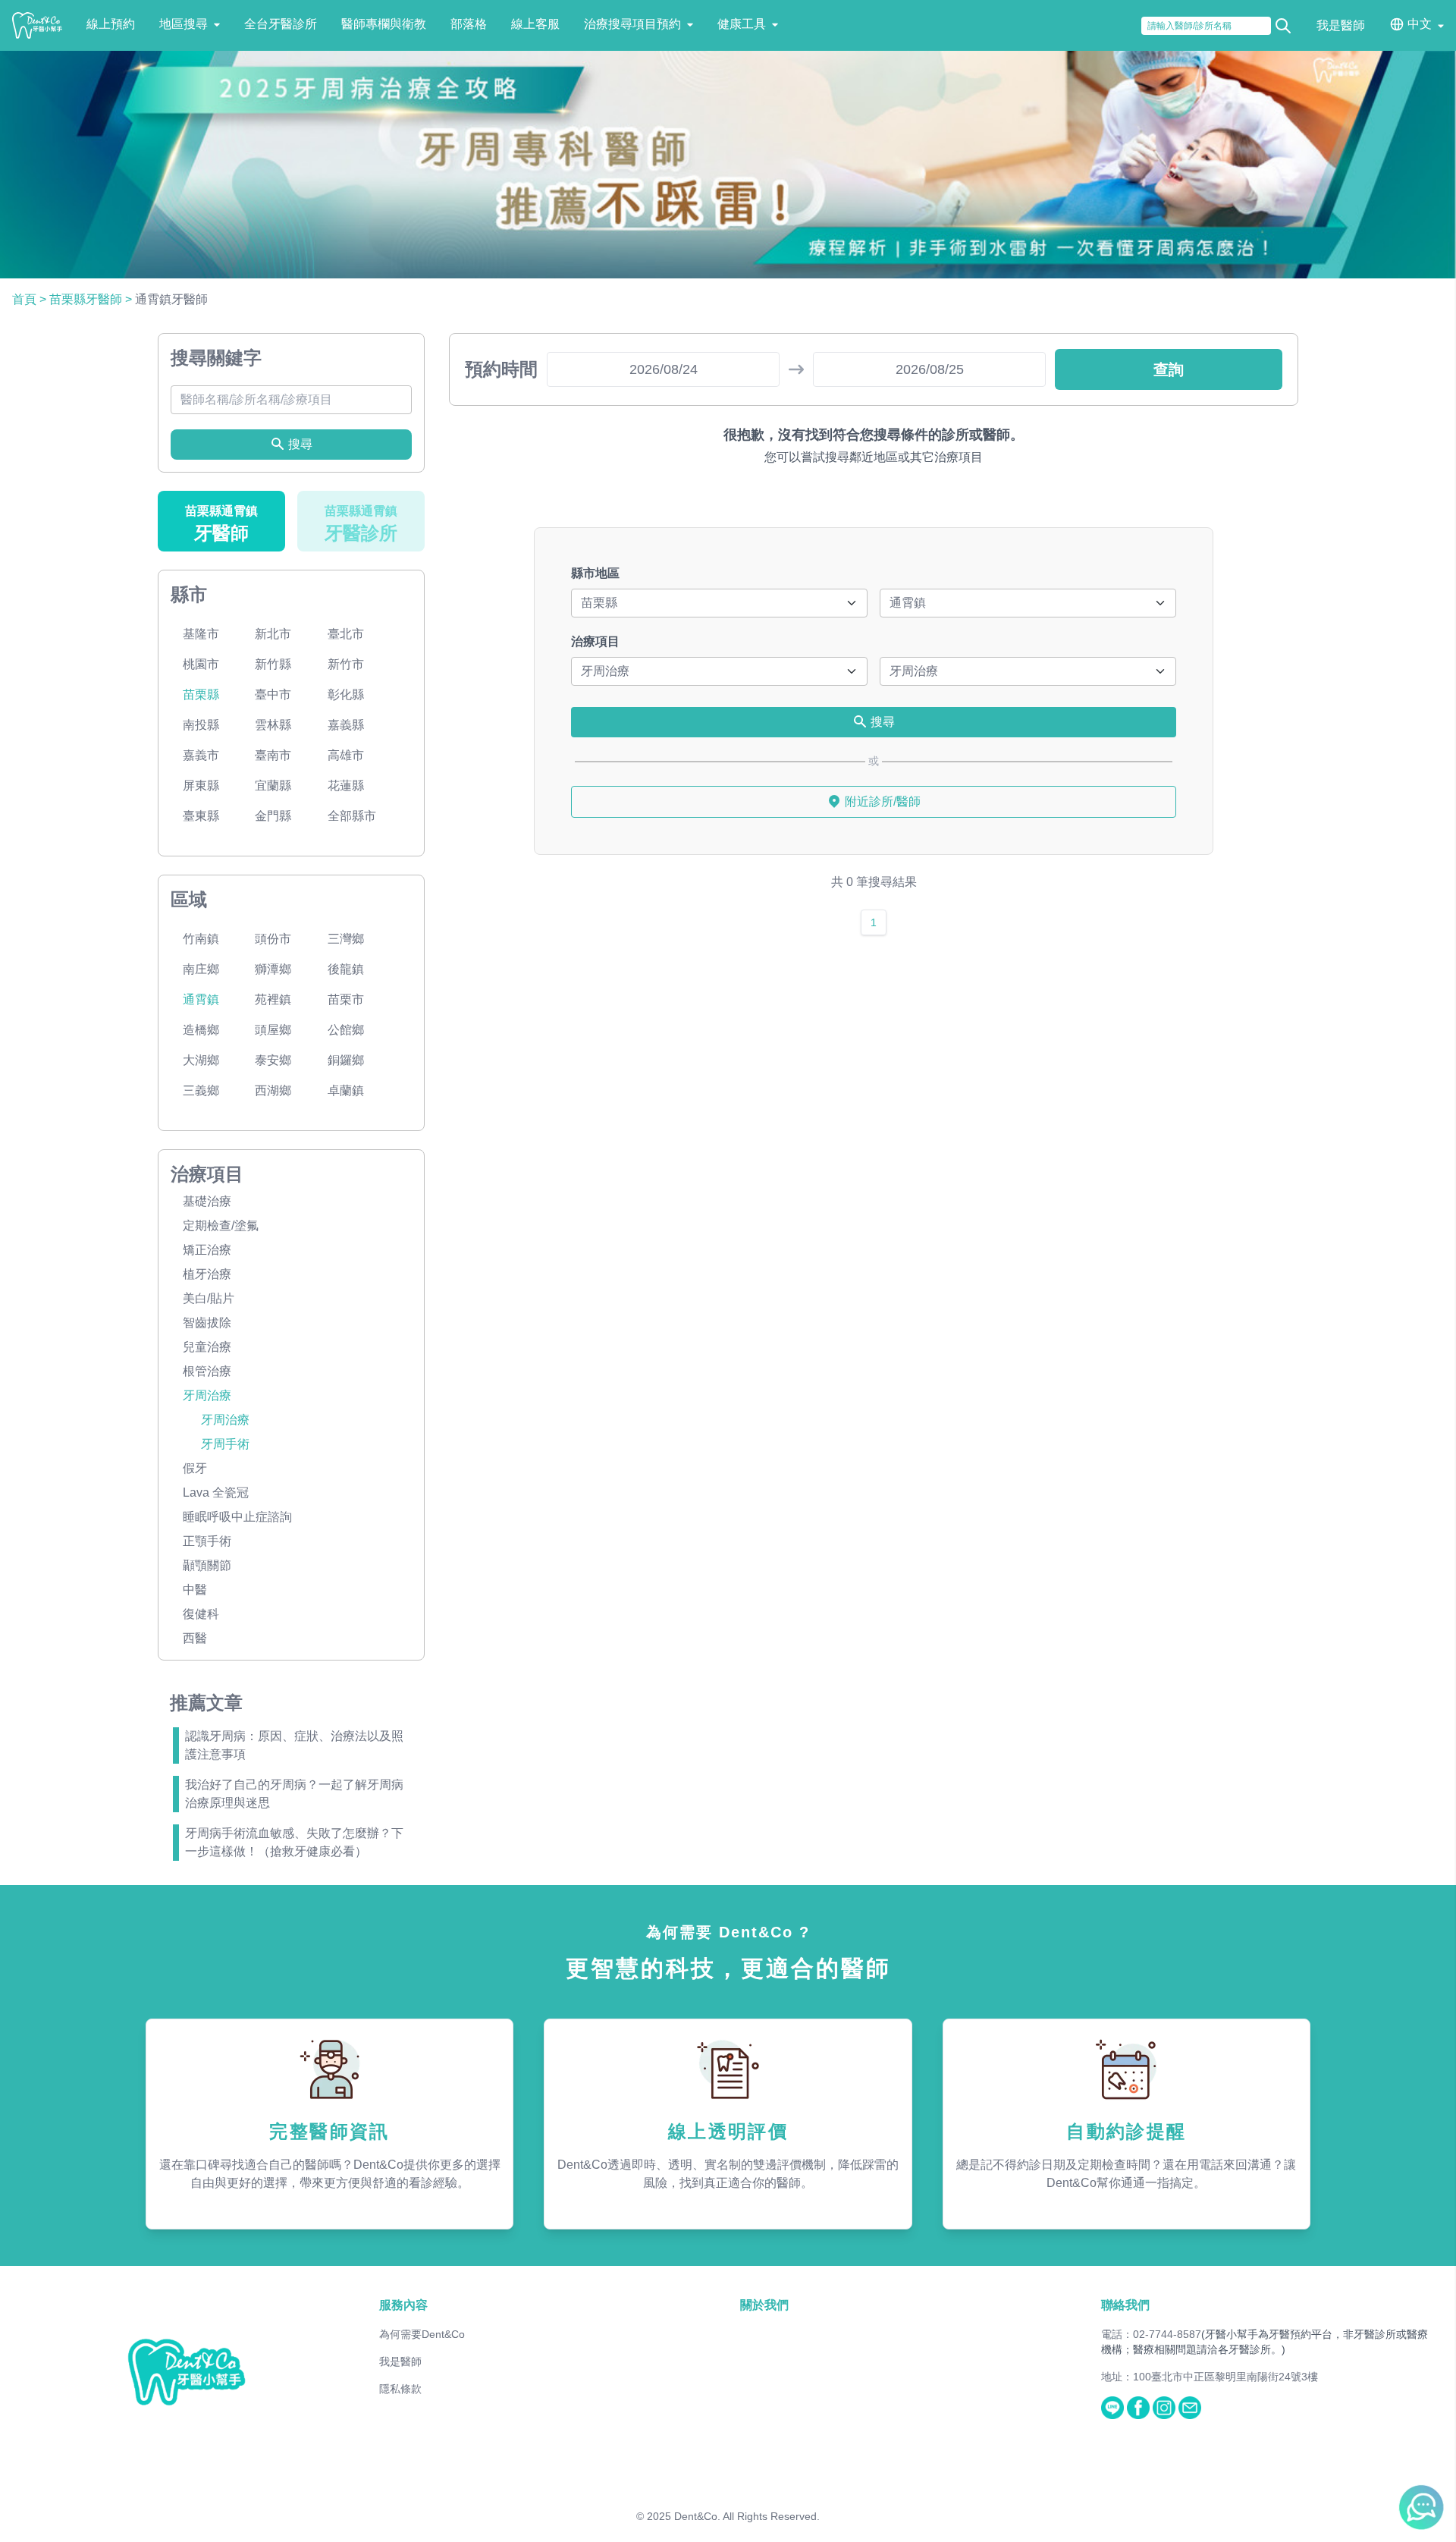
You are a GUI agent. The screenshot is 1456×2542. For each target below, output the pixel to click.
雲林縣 (273, 725)
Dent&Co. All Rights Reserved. (747, 2516)
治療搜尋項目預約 (632, 24)
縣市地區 (595, 573)
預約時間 (501, 369)
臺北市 (346, 634)
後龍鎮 (346, 969)
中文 (1420, 24)
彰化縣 (346, 694)
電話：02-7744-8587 (1151, 2334)
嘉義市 (201, 755)
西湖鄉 (273, 1090)
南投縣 (201, 725)
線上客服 (535, 24)
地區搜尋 (184, 24)
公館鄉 (346, 1030)
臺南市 (273, 755)
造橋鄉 (201, 1030)
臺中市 (273, 694)
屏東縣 (201, 786)
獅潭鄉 (273, 969)
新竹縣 (273, 664)
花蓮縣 (346, 786)
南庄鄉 (201, 969)
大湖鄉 (201, 1060)
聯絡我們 (1125, 2305)
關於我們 (764, 2305)
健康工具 (742, 24)
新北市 (273, 634)
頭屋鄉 (273, 1030)
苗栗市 (346, 999)
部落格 (469, 24)
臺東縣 (201, 816)
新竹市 (346, 664)
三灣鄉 (346, 939)
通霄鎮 (201, 999)
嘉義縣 (346, 725)
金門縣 (273, 816)
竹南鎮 (201, 939)
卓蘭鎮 (346, 1090)
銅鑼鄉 (346, 1060)
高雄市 (346, 755)
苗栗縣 (201, 694)
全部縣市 (352, 816)
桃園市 (201, 664)
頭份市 (273, 939)
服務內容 (403, 2305)
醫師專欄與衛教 (384, 24)
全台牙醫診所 (281, 24)
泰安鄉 (273, 1060)
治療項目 (595, 641)
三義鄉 (201, 1090)
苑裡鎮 (273, 999)
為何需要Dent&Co (422, 2334)
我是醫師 (1341, 25)
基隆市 (201, 634)
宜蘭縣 (273, 786)
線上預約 (111, 24)
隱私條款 (400, 2389)
